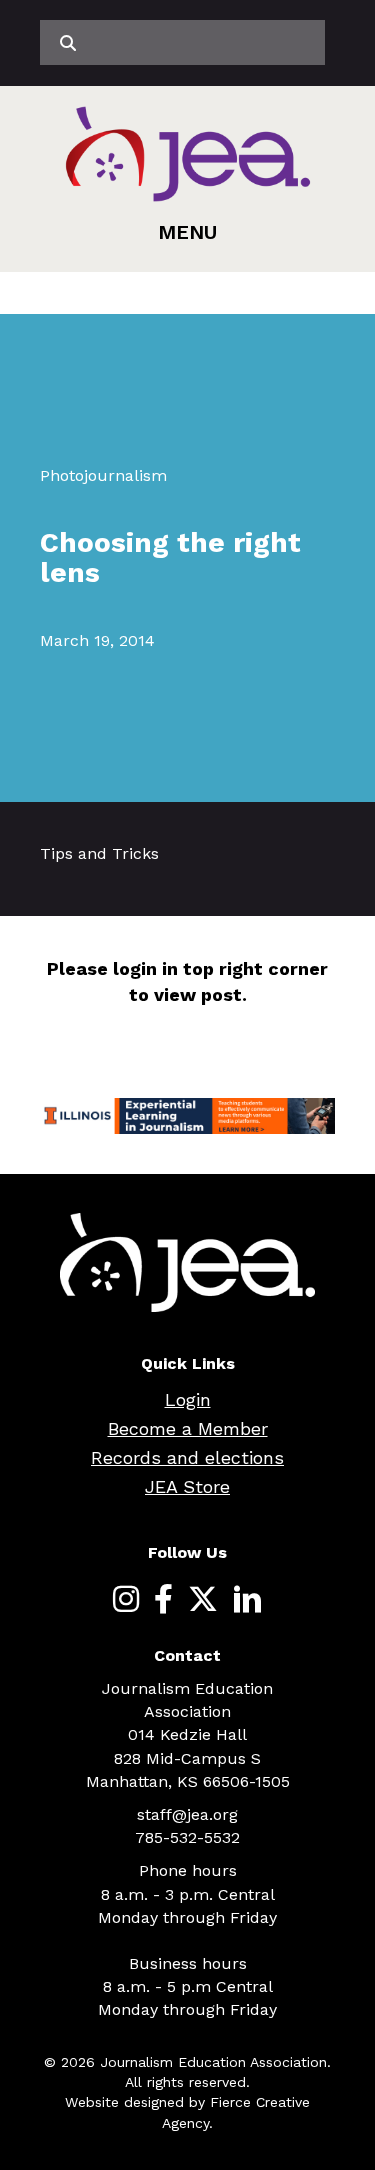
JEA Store (187, 1486)
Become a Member (188, 1428)
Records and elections (187, 1457)
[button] (187, 232)
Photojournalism (103, 475)
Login (188, 1399)
